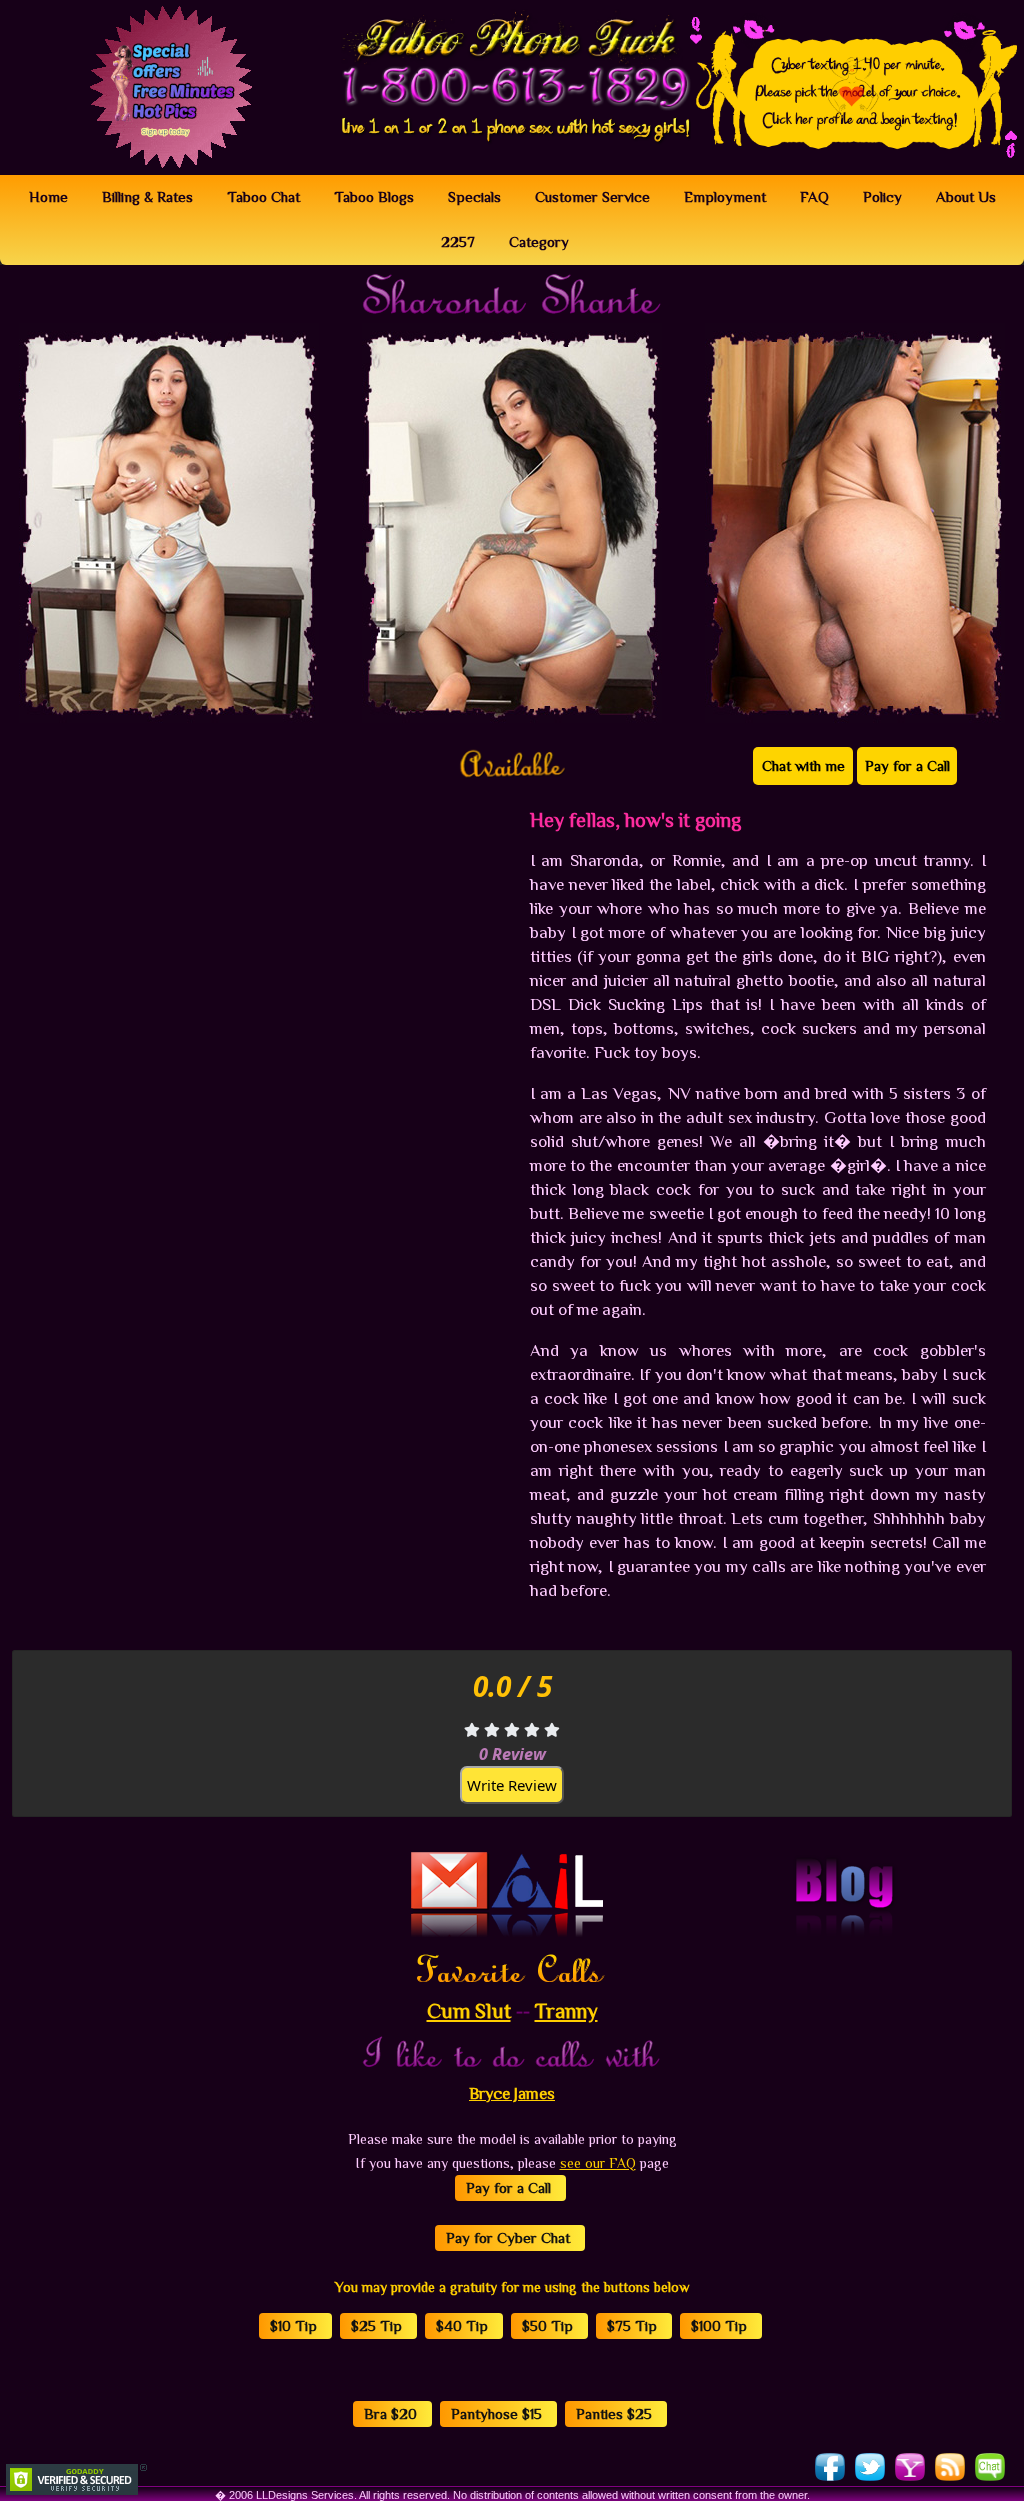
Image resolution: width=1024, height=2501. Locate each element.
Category (539, 241)
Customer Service (592, 196)
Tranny (566, 2010)
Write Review (512, 1785)
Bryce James (512, 2093)
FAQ (814, 196)
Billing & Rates (147, 196)
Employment (725, 196)
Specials (474, 196)
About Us (966, 196)
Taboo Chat (263, 196)
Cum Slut (469, 2010)
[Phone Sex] (511, 60)
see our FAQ (598, 2163)
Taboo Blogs (374, 196)
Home (48, 196)
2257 (458, 241)
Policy (882, 196)
